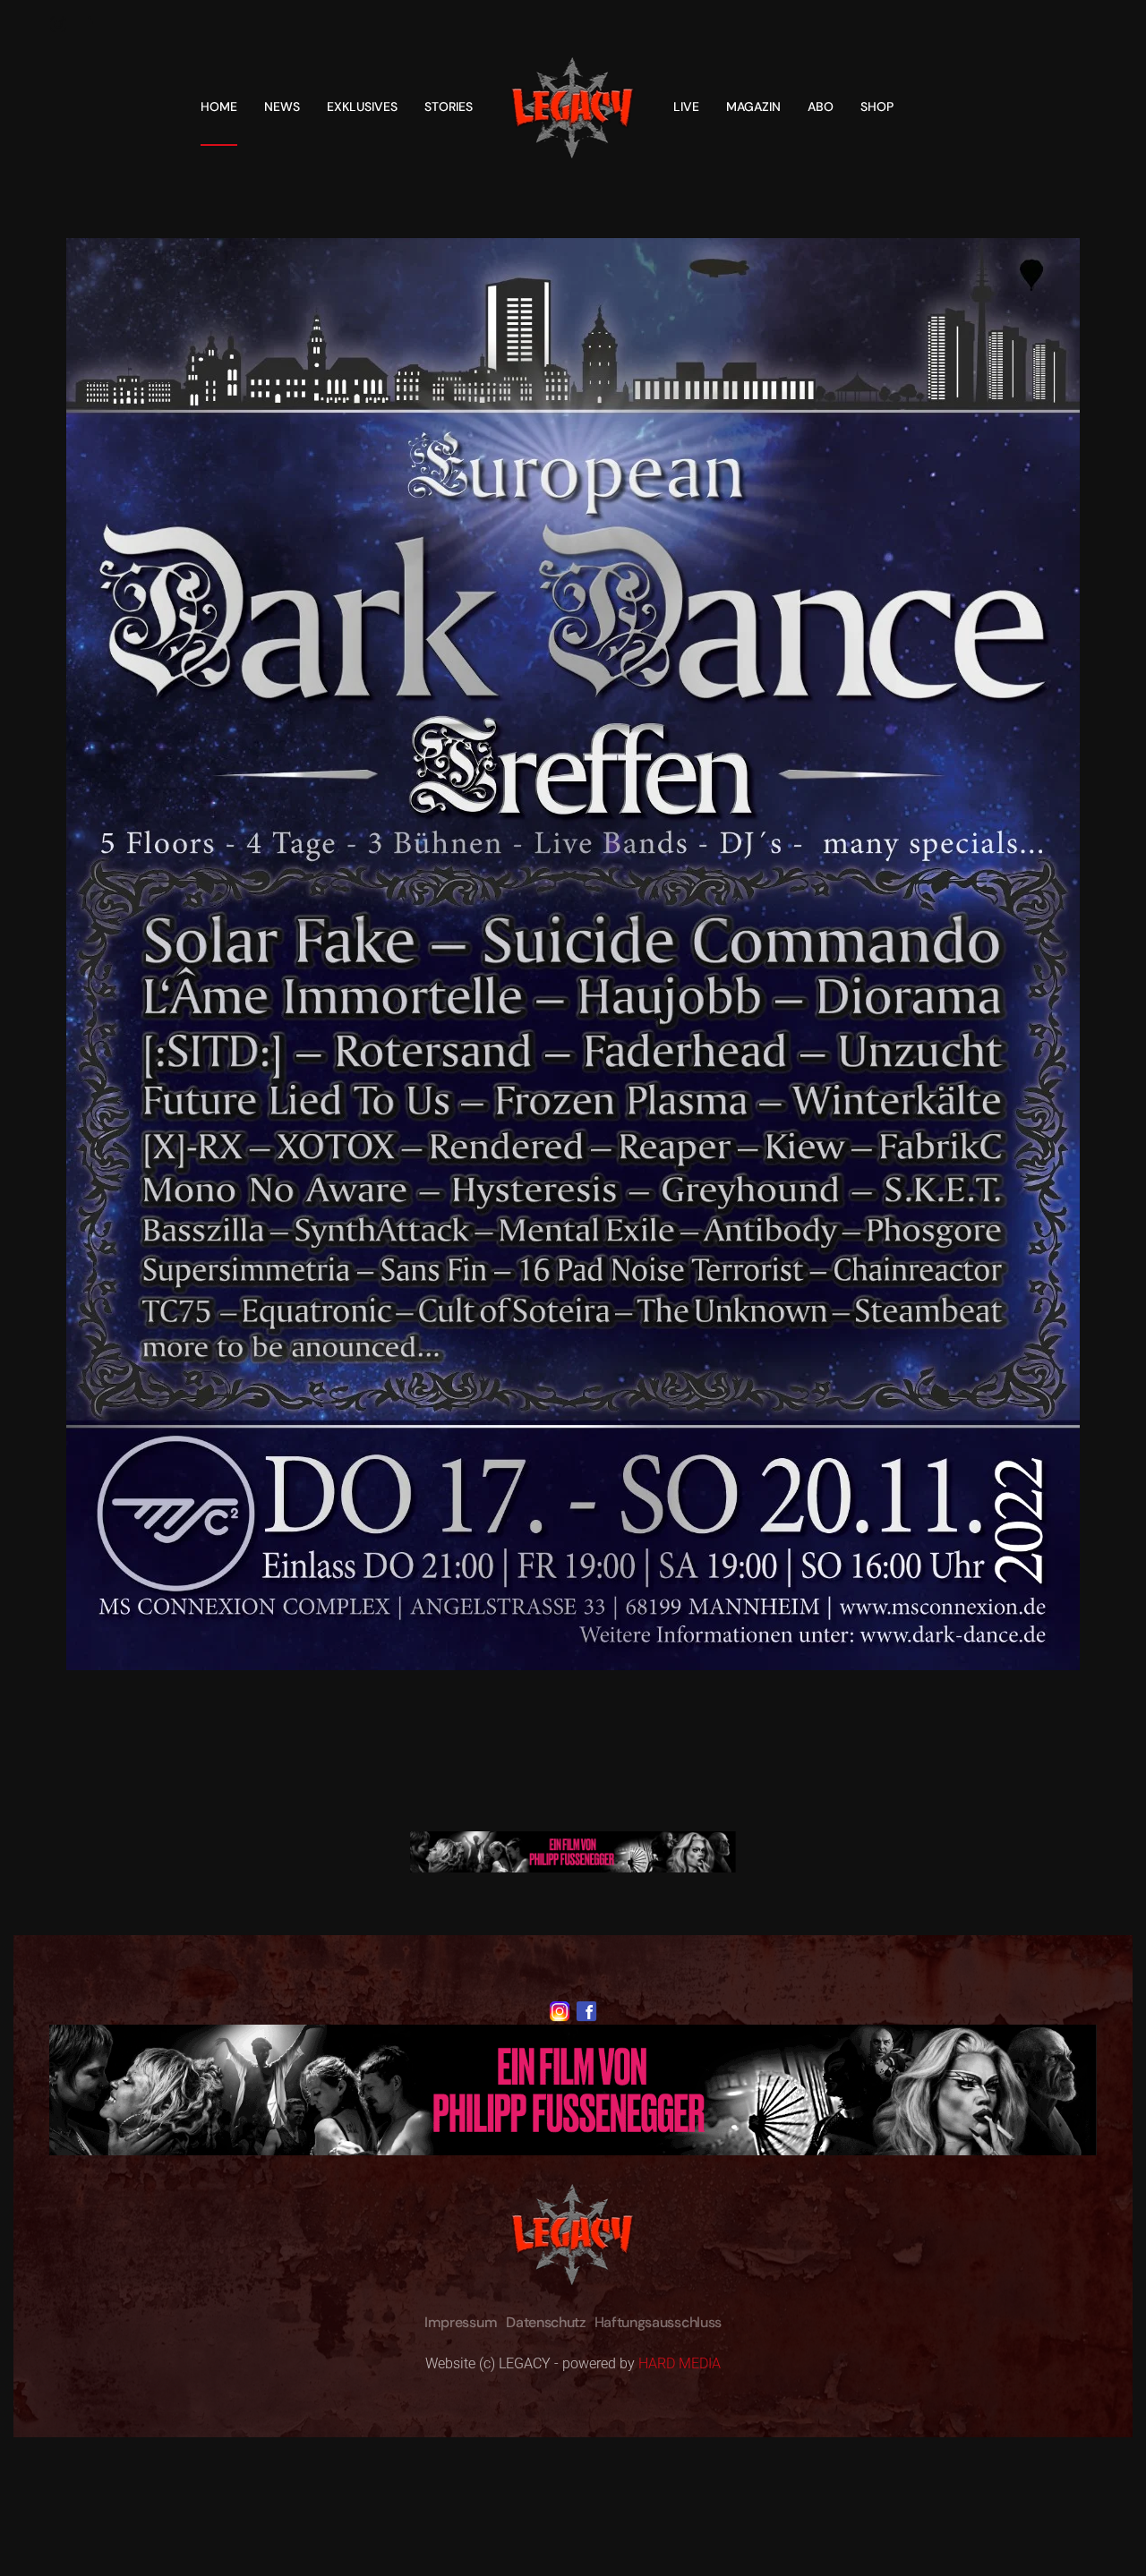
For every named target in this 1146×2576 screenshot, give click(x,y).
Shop (877, 107)
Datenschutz (545, 2322)
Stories (449, 107)
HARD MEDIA (680, 2363)
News (282, 107)
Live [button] (686, 107)
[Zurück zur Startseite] (573, 107)
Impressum (461, 2322)
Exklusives (362, 107)
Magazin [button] (753, 107)
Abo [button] (821, 107)
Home (219, 107)
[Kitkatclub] (573, 1851)
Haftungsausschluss (658, 2322)
